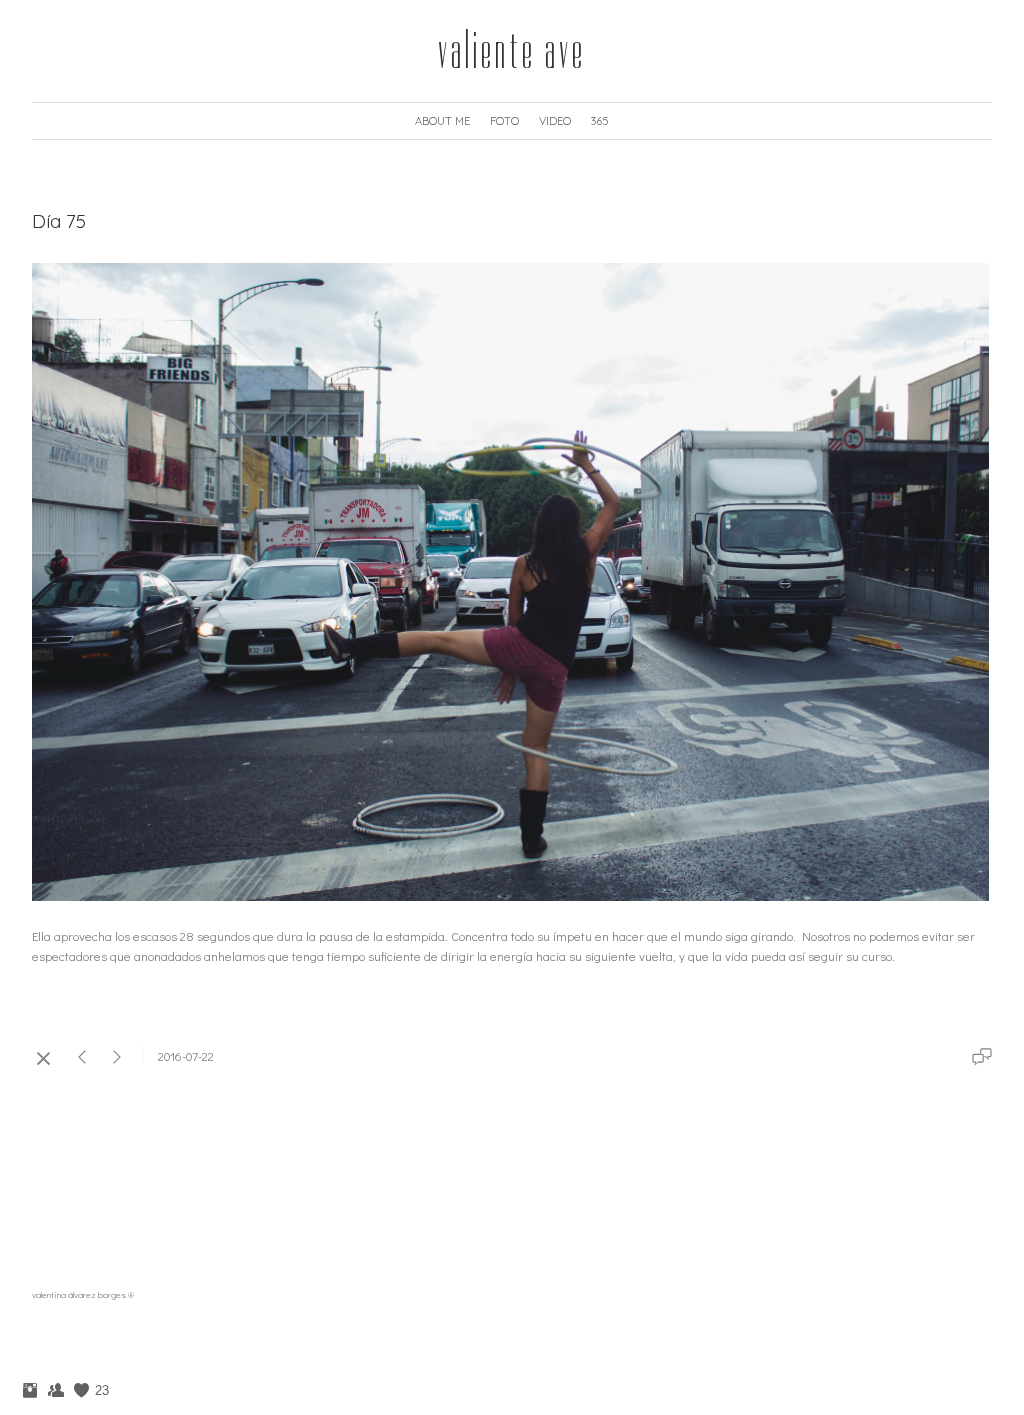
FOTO (504, 121)
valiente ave (512, 51)
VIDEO (555, 121)
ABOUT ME (442, 121)
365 (600, 121)
